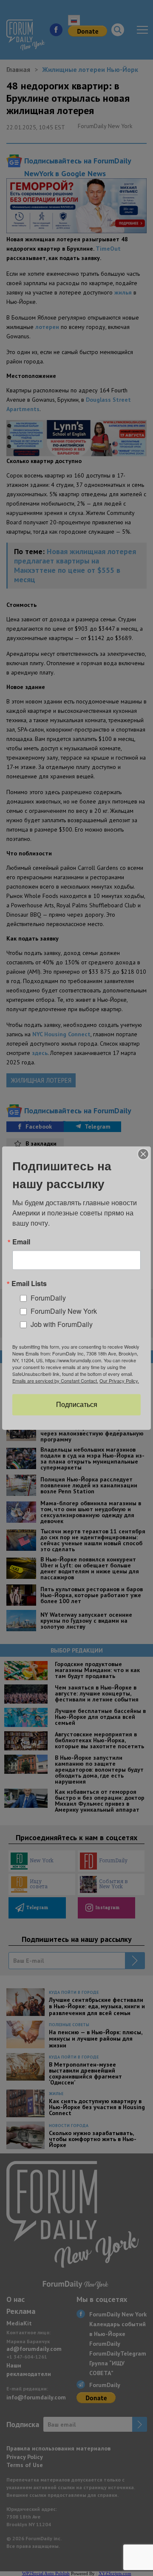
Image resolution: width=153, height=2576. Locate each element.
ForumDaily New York (64, 1311)
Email (21, 1241)
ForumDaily (48, 1298)
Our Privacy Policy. (119, 1381)
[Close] (143, 1154)
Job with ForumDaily (62, 1324)
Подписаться (77, 1405)
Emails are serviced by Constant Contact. (55, 1381)
